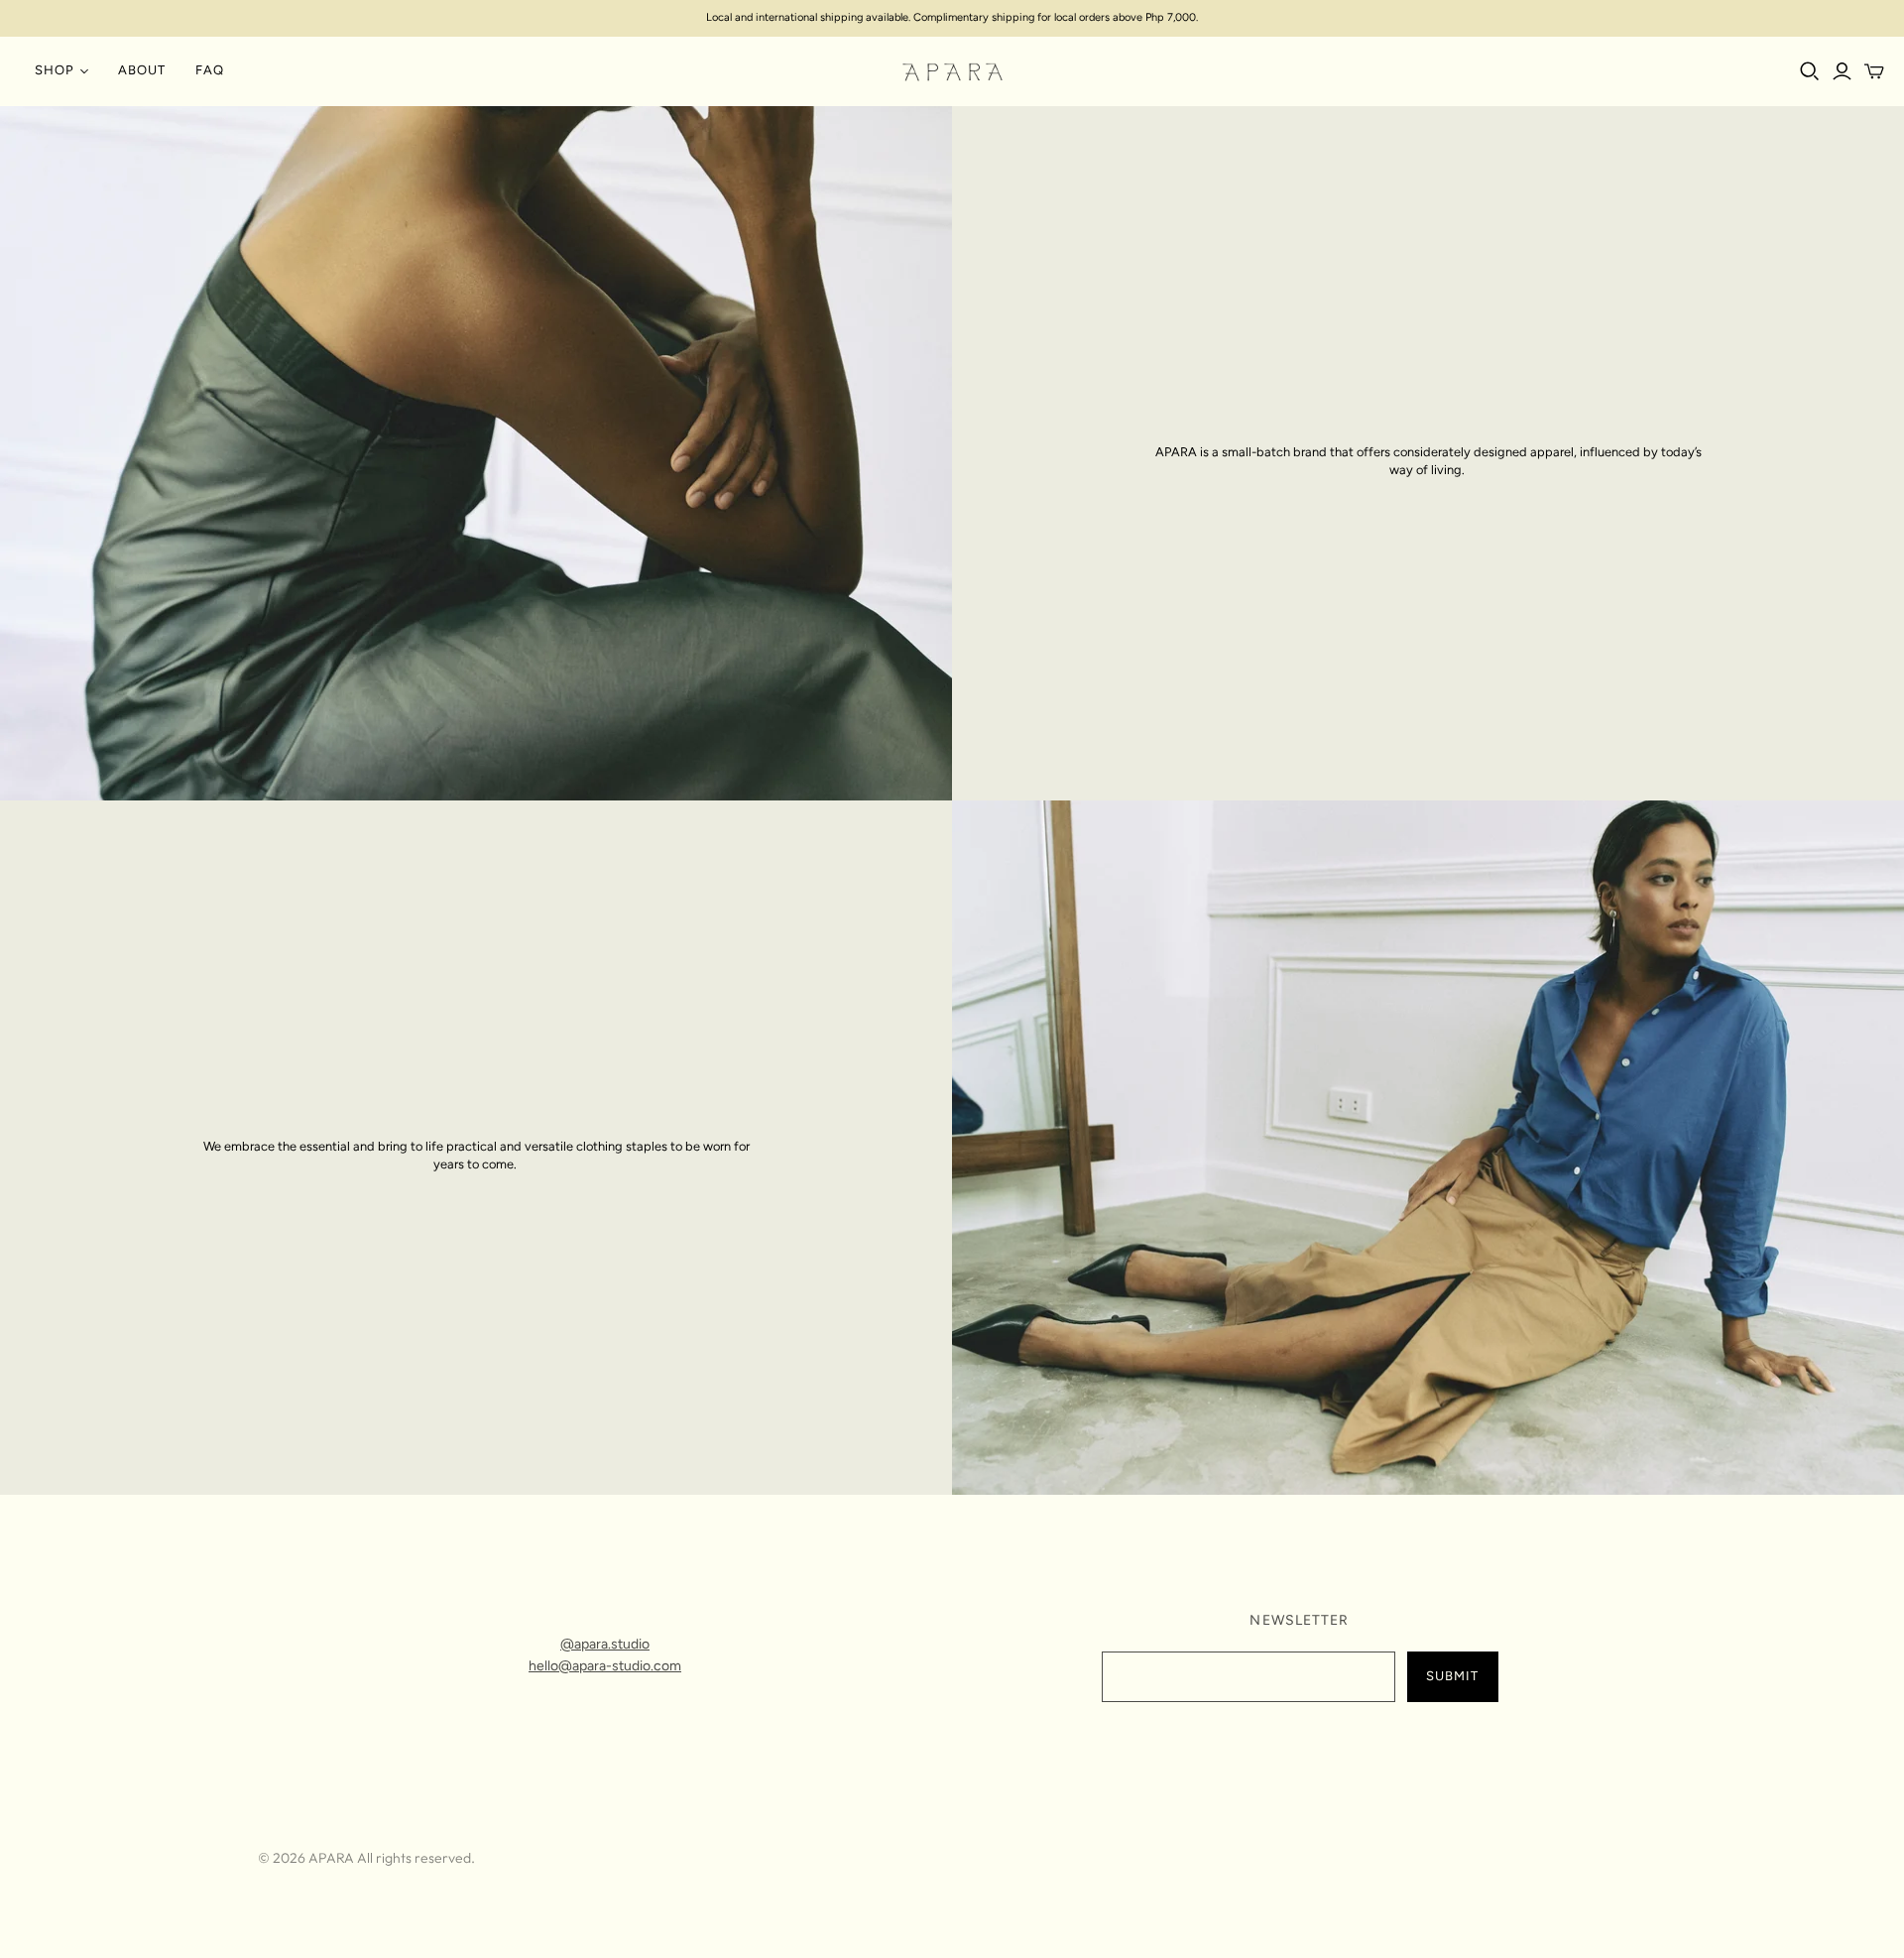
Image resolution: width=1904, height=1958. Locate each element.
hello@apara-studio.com (605, 1666)
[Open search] (1810, 71)
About (142, 70)
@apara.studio (605, 1644)
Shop (55, 70)
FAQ (210, 70)
